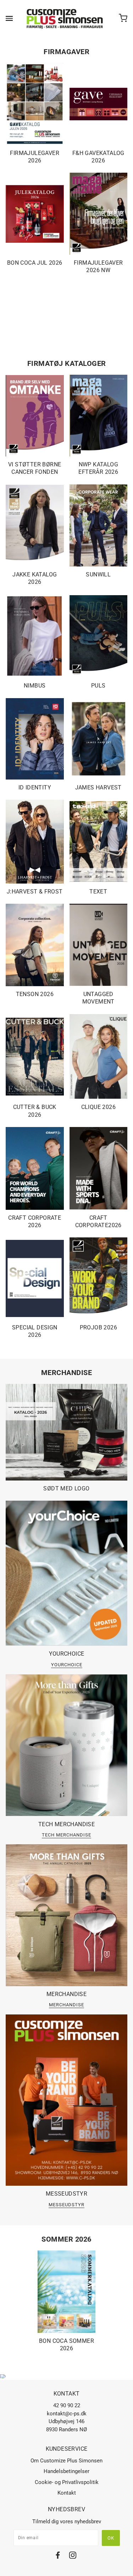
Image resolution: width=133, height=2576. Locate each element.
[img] (58, 2556)
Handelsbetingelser (66, 2471)
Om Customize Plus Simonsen (66, 2461)
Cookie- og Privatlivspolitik (67, 2482)
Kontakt (67, 2493)
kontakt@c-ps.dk (67, 2414)
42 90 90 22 (67, 2405)
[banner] (65, 18)
